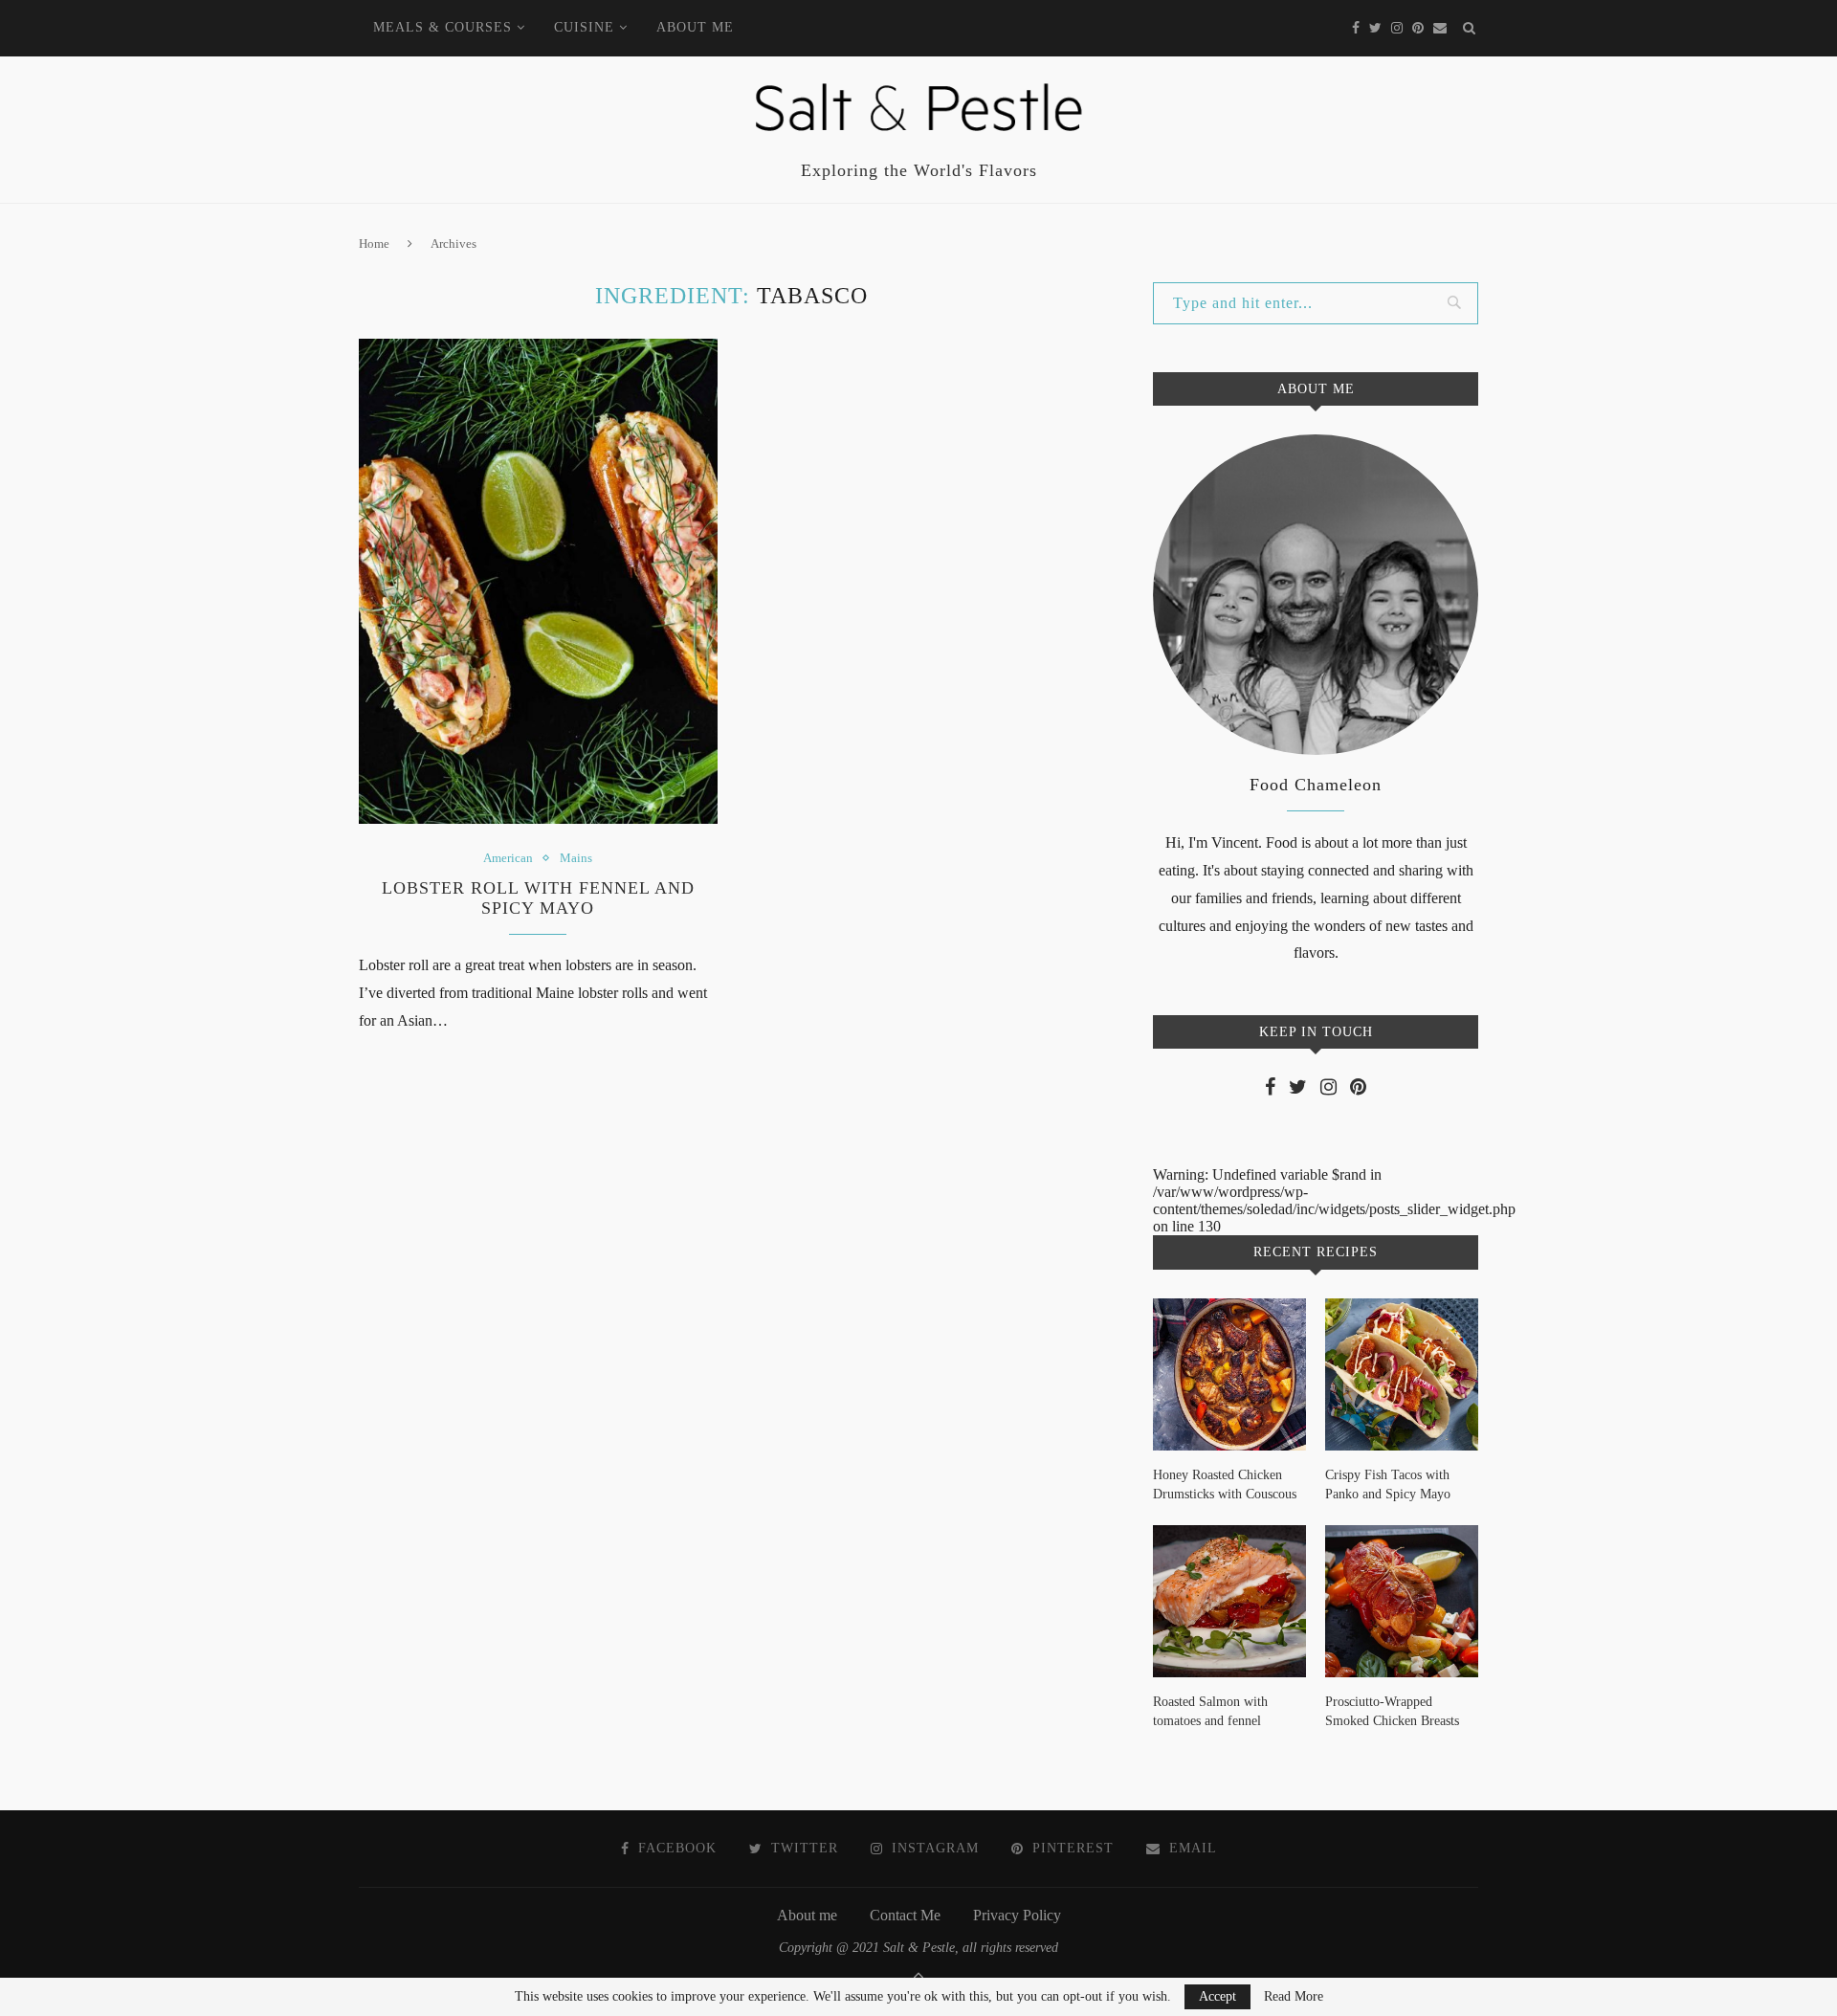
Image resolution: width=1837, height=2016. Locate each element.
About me (695, 27)
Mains (576, 858)
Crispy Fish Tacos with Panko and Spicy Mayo (1388, 1484)
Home (374, 244)
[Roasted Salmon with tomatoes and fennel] (1229, 1602)
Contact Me (905, 1915)
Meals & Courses (443, 27)
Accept (1217, 1996)
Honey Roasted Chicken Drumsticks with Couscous (1225, 1484)
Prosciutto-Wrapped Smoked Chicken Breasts (1392, 1711)
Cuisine (584, 27)
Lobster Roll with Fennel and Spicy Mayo (538, 898)
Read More (1294, 1997)
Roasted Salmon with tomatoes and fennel (1210, 1711)
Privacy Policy (1017, 1915)
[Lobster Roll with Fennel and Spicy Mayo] (538, 581)
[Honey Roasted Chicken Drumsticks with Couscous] (1229, 1375)
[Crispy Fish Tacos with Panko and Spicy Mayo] (1402, 1375)
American (508, 858)
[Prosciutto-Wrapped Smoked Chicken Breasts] (1402, 1602)
